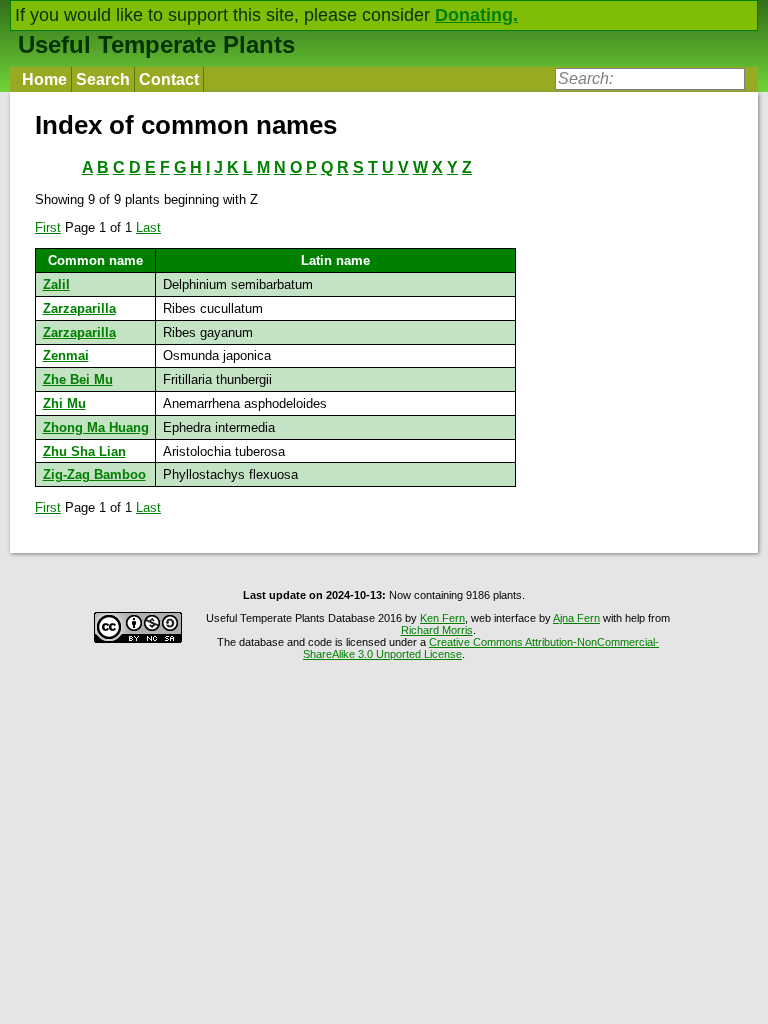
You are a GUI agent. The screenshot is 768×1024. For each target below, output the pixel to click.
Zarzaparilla (79, 308)
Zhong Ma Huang (96, 427)
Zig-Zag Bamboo (94, 474)
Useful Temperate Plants (156, 44)
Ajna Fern (576, 618)
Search (103, 79)
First (48, 227)
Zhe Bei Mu (78, 379)
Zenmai (66, 355)
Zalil (56, 284)
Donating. (476, 15)
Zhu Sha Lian (84, 451)
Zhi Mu (64, 403)
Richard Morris (437, 630)
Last (148, 227)
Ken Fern (442, 618)
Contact (169, 79)
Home (44, 79)
